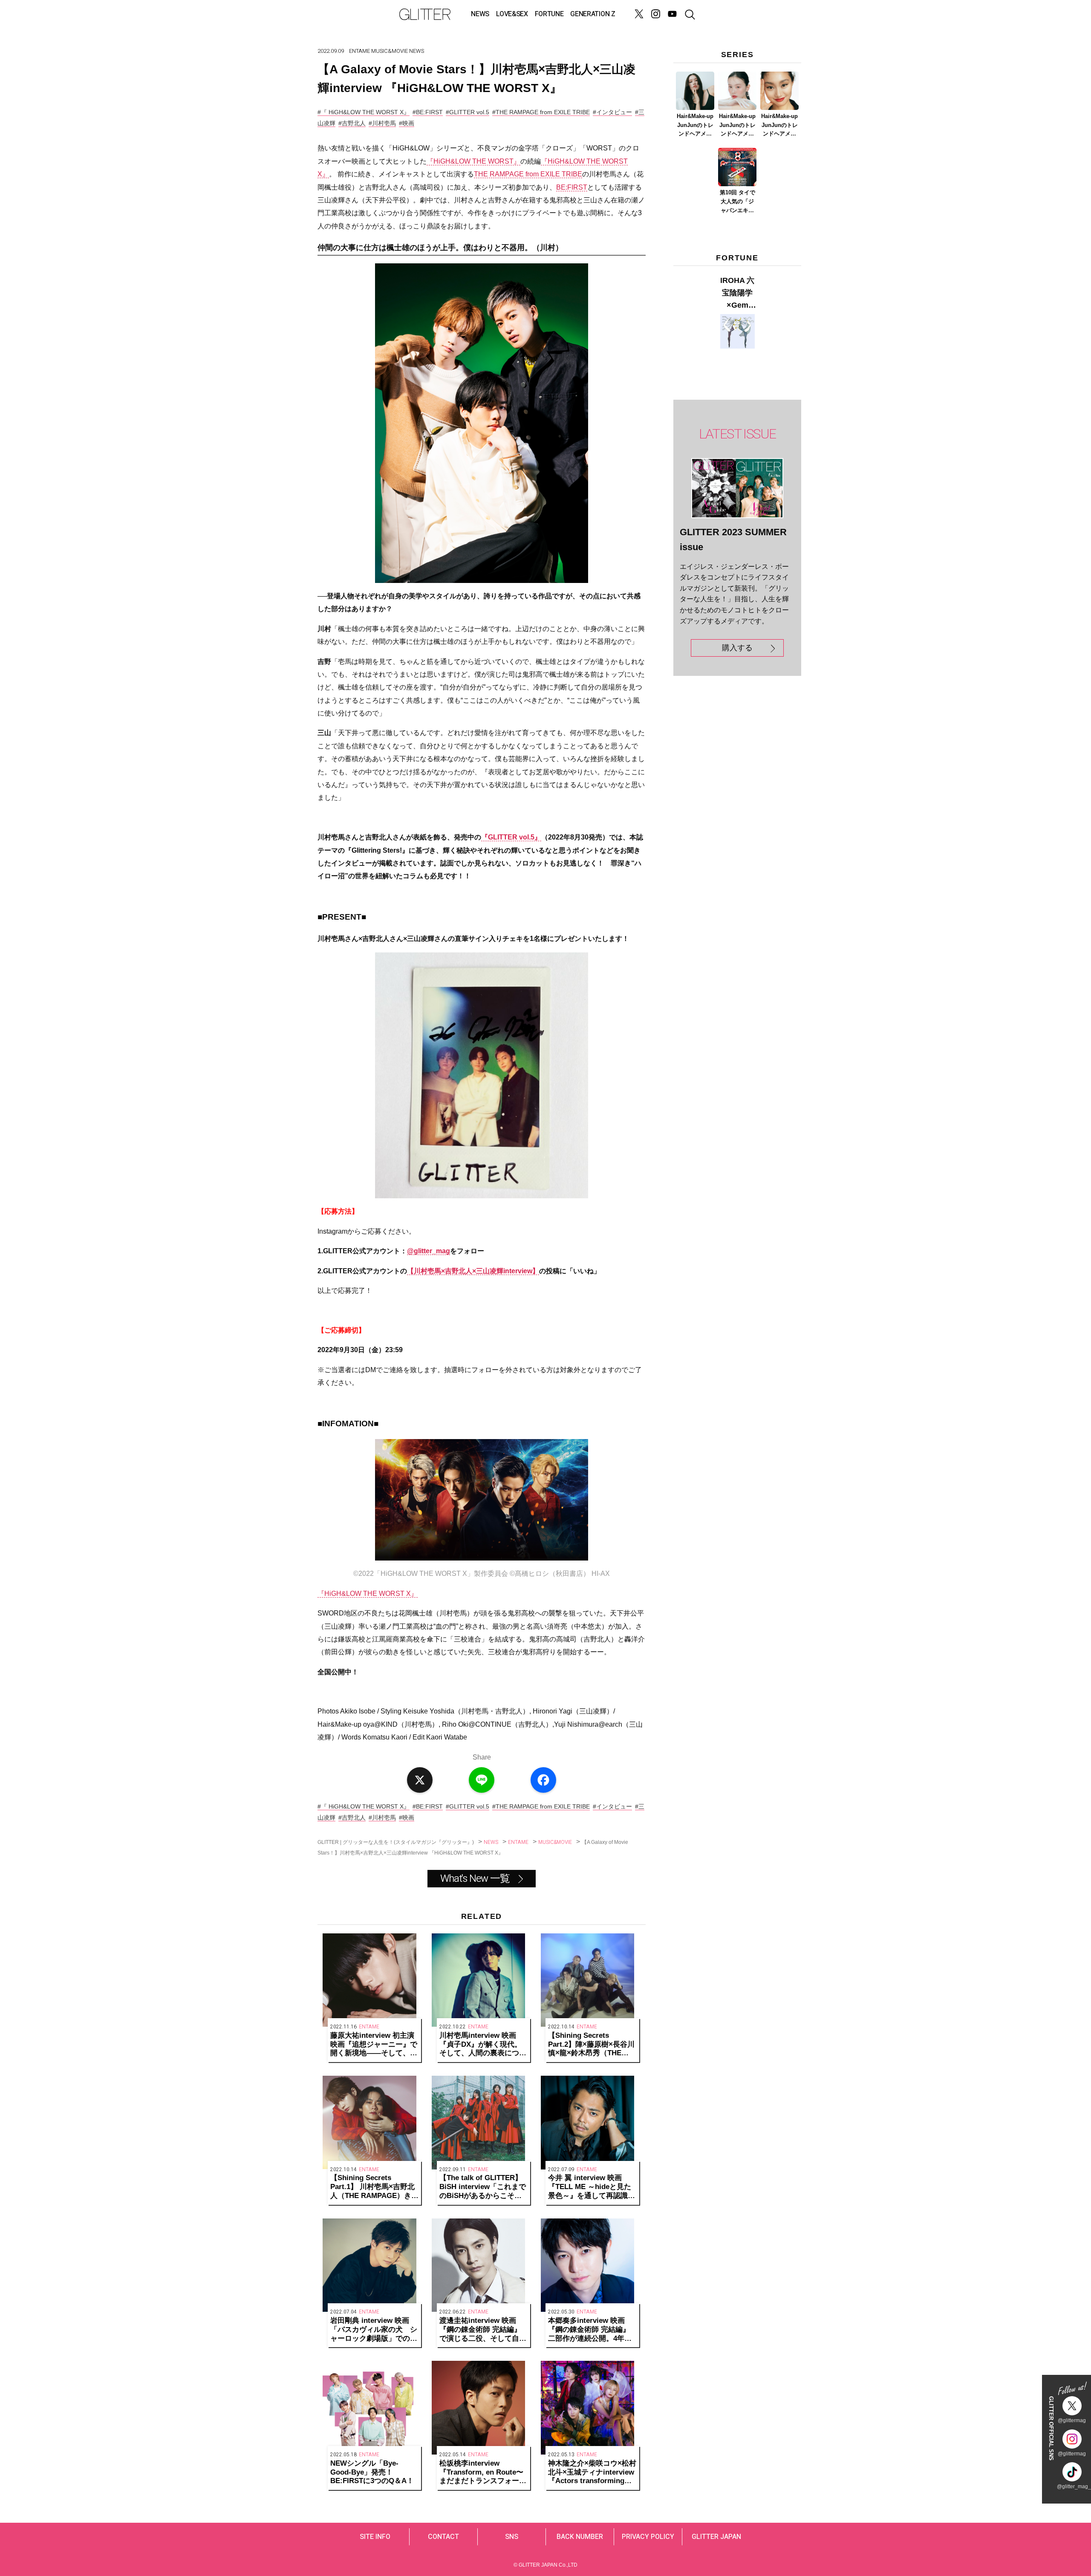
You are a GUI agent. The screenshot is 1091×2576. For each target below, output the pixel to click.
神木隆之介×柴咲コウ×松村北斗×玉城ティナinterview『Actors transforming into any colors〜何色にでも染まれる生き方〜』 (592, 2472)
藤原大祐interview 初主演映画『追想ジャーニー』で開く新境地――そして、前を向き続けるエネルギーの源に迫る (374, 2045)
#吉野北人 (352, 123)
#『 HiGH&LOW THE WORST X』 (364, 112)
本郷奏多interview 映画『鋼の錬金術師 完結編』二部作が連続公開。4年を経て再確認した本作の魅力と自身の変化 (592, 2330)
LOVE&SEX (512, 14)
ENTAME (359, 51)
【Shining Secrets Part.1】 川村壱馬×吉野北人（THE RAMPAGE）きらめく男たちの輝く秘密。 (374, 2187)
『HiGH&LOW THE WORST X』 (368, 1594)
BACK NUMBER (580, 2537)
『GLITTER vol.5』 (511, 837)
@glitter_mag (429, 1251)
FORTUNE (549, 14)
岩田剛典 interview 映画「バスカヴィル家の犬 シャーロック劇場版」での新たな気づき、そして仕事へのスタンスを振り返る (374, 2330)
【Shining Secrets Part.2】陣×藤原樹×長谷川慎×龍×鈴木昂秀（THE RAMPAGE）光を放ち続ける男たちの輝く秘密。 (591, 2045)
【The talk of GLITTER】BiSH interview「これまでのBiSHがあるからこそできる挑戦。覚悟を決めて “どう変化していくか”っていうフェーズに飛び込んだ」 (483, 2187)
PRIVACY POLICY (648, 2537)
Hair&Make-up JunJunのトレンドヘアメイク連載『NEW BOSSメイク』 (695, 126)
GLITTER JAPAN (716, 2537)
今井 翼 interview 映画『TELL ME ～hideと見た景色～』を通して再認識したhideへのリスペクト (592, 2187)
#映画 (407, 123)
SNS (512, 2537)
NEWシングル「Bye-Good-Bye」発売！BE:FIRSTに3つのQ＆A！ (372, 2472)
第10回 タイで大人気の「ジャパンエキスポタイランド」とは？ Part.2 (737, 202)
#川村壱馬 (382, 123)
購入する (737, 648)
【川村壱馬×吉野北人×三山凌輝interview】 (473, 1271)
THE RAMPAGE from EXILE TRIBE (528, 174)
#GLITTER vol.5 (468, 112)
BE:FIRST (572, 187)
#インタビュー (612, 112)
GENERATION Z (593, 14)
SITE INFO (375, 2537)
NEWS (480, 14)
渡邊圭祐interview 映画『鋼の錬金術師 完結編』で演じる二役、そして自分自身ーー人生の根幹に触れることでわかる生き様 (483, 2330)
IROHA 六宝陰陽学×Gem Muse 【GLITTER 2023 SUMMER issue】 (737, 294)
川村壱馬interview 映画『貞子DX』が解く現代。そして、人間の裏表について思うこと (483, 2045)
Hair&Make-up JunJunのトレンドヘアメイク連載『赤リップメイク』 (779, 126)
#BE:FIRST (428, 112)
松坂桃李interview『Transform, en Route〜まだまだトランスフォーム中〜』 (483, 2472)
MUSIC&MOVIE (390, 51)
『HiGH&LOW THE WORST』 (473, 161)
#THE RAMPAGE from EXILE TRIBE (541, 112)
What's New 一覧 (475, 1879)
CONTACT (443, 2537)
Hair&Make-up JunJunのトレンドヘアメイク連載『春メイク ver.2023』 (737, 126)
